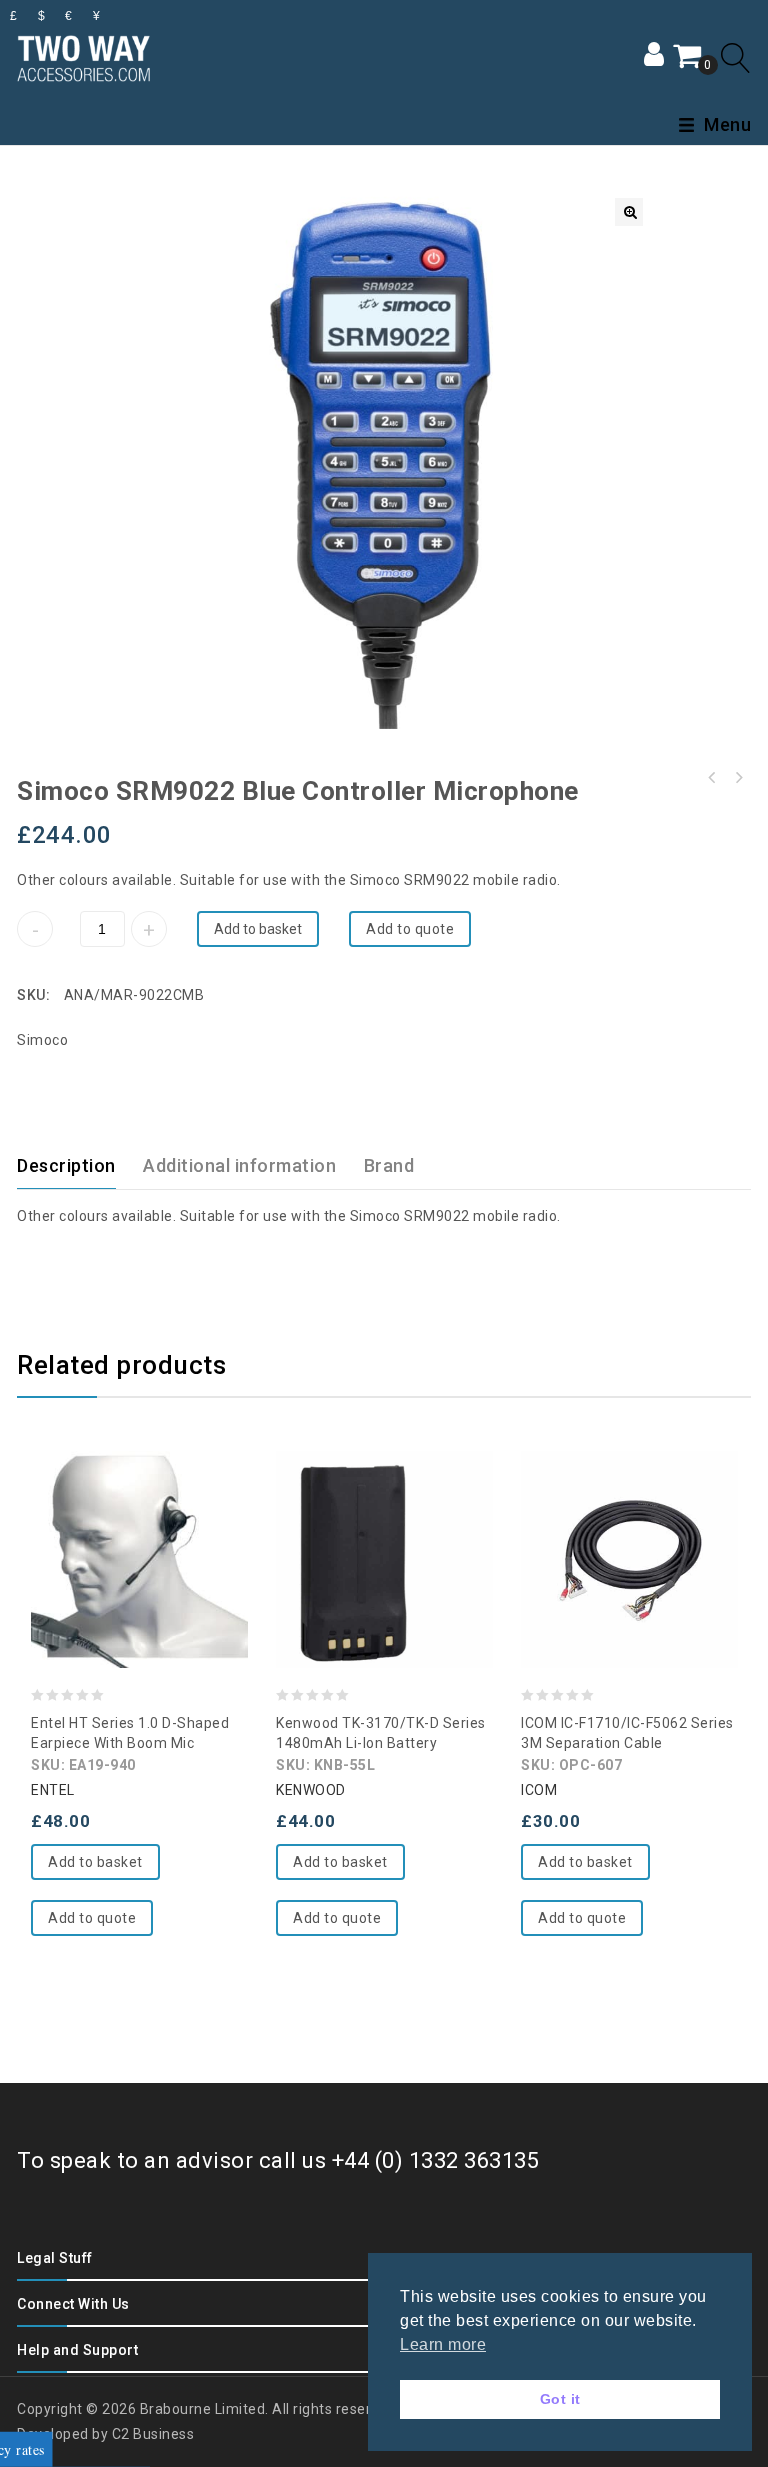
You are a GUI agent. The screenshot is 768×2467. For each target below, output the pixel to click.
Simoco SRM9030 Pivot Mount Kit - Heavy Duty (712, 778)
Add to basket (258, 929)
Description (66, 1165)
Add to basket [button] (95, 1862)
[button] (629, 212)
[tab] (78, 1166)
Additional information (239, 1165)
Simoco (42, 1040)
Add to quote (410, 929)
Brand (389, 1165)
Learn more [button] (443, 2344)
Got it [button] (560, 2399)
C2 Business (153, 2434)
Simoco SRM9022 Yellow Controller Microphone (738, 778)
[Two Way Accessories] (83, 55)
